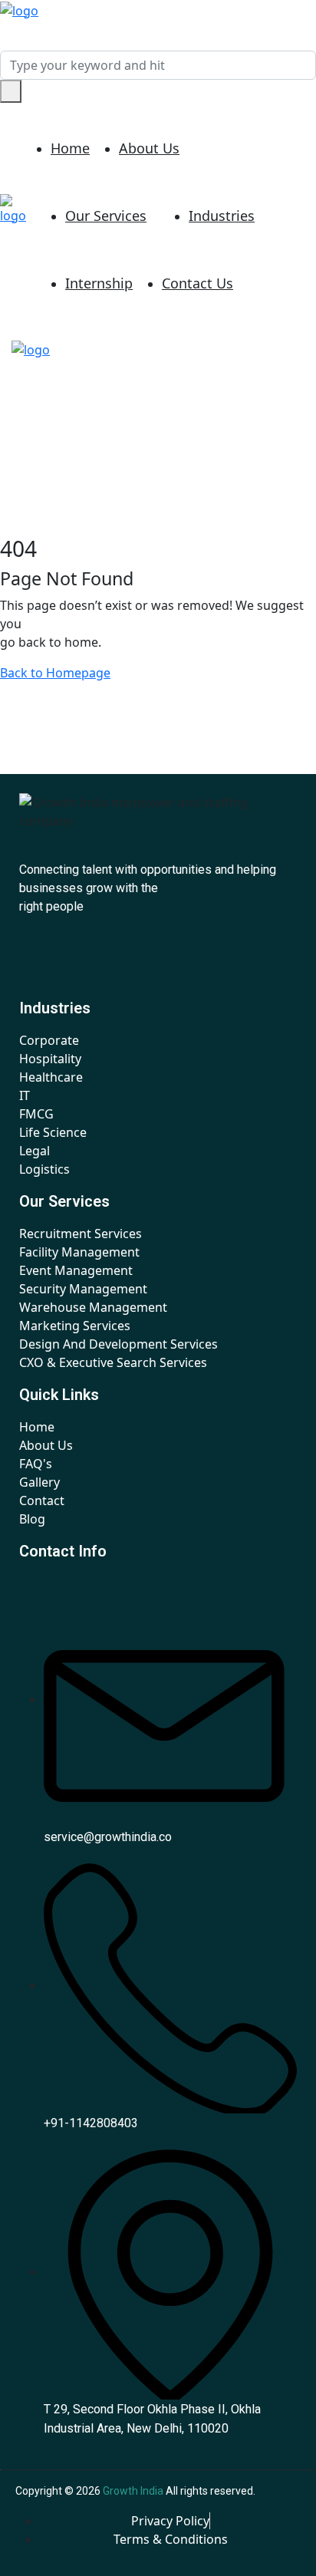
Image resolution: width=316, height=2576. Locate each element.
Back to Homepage (55, 673)
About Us (149, 148)
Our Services (106, 216)
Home (70, 148)
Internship (99, 283)
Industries (222, 216)
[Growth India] (19, 9)
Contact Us (197, 283)
